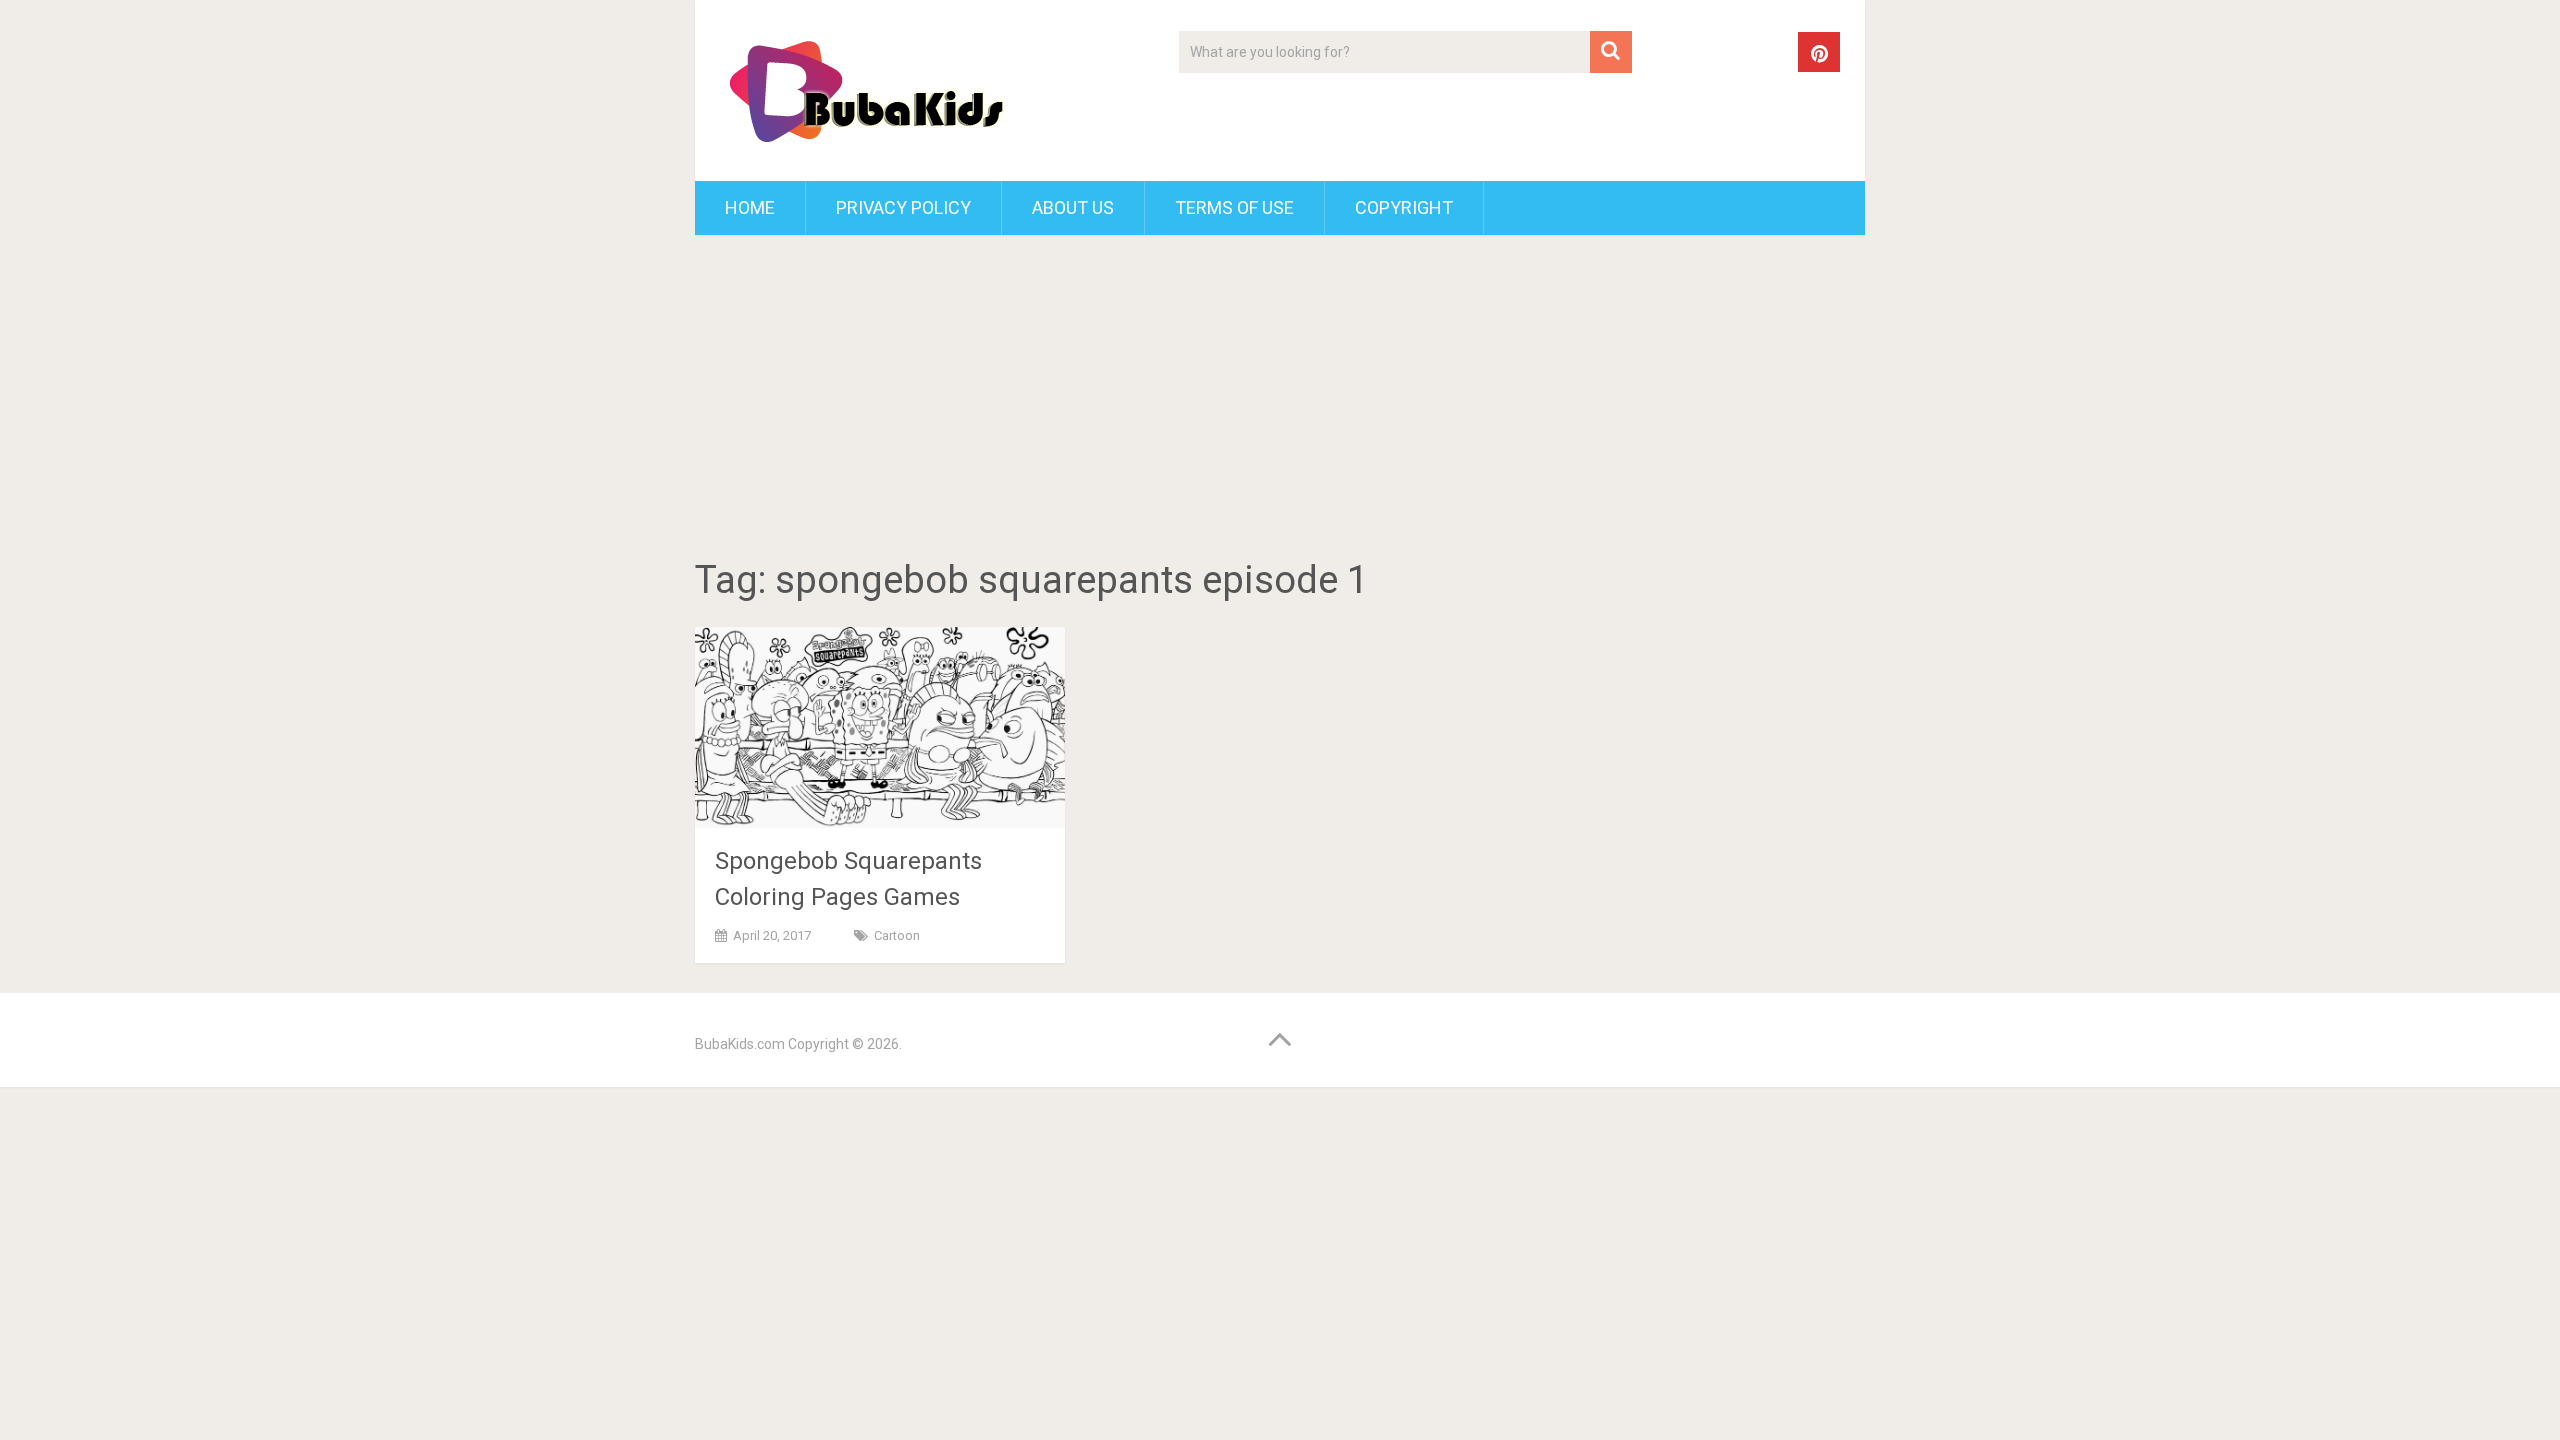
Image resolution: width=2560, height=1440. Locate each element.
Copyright (1404, 207)
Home (750, 207)
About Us (1073, 207)
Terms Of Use (1234, 207)
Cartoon (897, 935)
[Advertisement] (1280, 400)
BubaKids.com (740, 1044)
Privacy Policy (903, 207)
